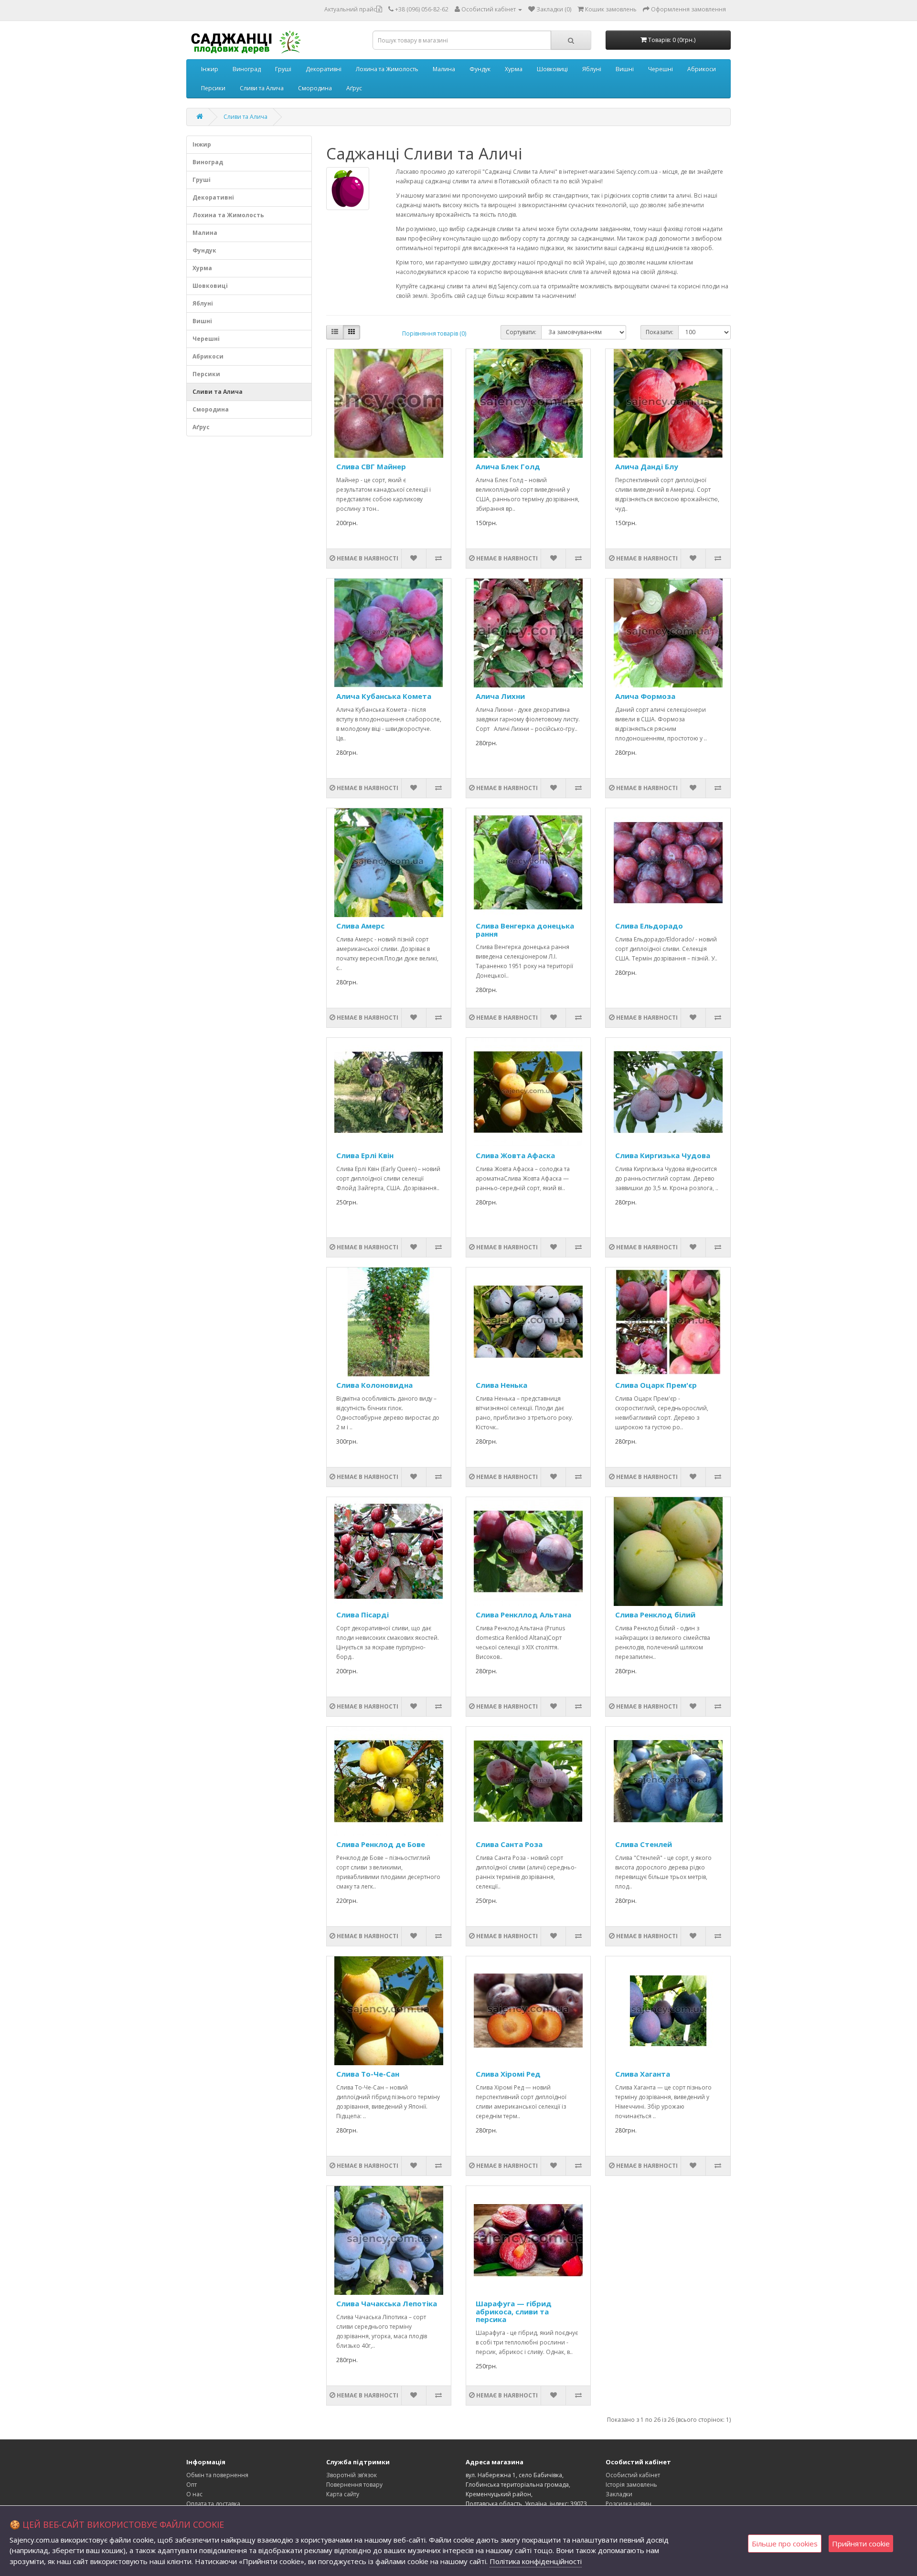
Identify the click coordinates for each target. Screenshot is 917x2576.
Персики (213, 88)
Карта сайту (343, 2494)
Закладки (619, 2494)
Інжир (210, 69)
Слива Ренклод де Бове (381, 1844)
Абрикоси (702, 69)
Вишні (625, 69)
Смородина (315, 88)
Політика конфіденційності (536, 2561)
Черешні (661, 69)
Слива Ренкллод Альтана (523, 1615)
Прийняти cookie (861, 2544)
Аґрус (354, 88)
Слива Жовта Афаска (515, 1155)
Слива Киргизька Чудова (663, 1155)
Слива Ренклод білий (655, 1615)
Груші (283, 69)
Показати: (660, 332)
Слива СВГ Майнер (371, 466)
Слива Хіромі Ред (508, 2074)
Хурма (514, 69)
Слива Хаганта (643, 2074)
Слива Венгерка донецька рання (525, 930)
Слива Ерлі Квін (365, 1155)
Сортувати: (521, 332)
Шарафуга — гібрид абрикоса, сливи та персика (514, 2311)
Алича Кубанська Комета (384, 696)
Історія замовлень (631, 2485)
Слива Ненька (501, 1385)
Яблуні (592, 69)
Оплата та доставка (213, 2504)
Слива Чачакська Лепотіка (387, 2303)
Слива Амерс (360, 926)
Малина (444, 69)
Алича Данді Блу (647, 466)
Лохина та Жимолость (387, 69)
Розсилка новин (629, 2504)
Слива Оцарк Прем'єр (656, 1385)
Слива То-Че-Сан (368, 2074)
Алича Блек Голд (508, 466)
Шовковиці (552, 69)
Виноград (247, 69)
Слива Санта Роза (509, 1844)
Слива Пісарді (363, 1615)
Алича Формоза (645, 696)
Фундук (480, 69)
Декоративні (324, 69)
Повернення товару (354, 2485)
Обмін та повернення (217, 2475)
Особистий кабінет (633, 2475)
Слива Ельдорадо (649, 926)
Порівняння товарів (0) (434, 333)
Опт (192, 2485)
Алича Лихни (500, 696)
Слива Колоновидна (374, 1385)
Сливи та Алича (262, 88)
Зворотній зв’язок (352, 2475)
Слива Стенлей (644, 1844)
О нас (194, 2494)
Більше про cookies (785, 2544)
